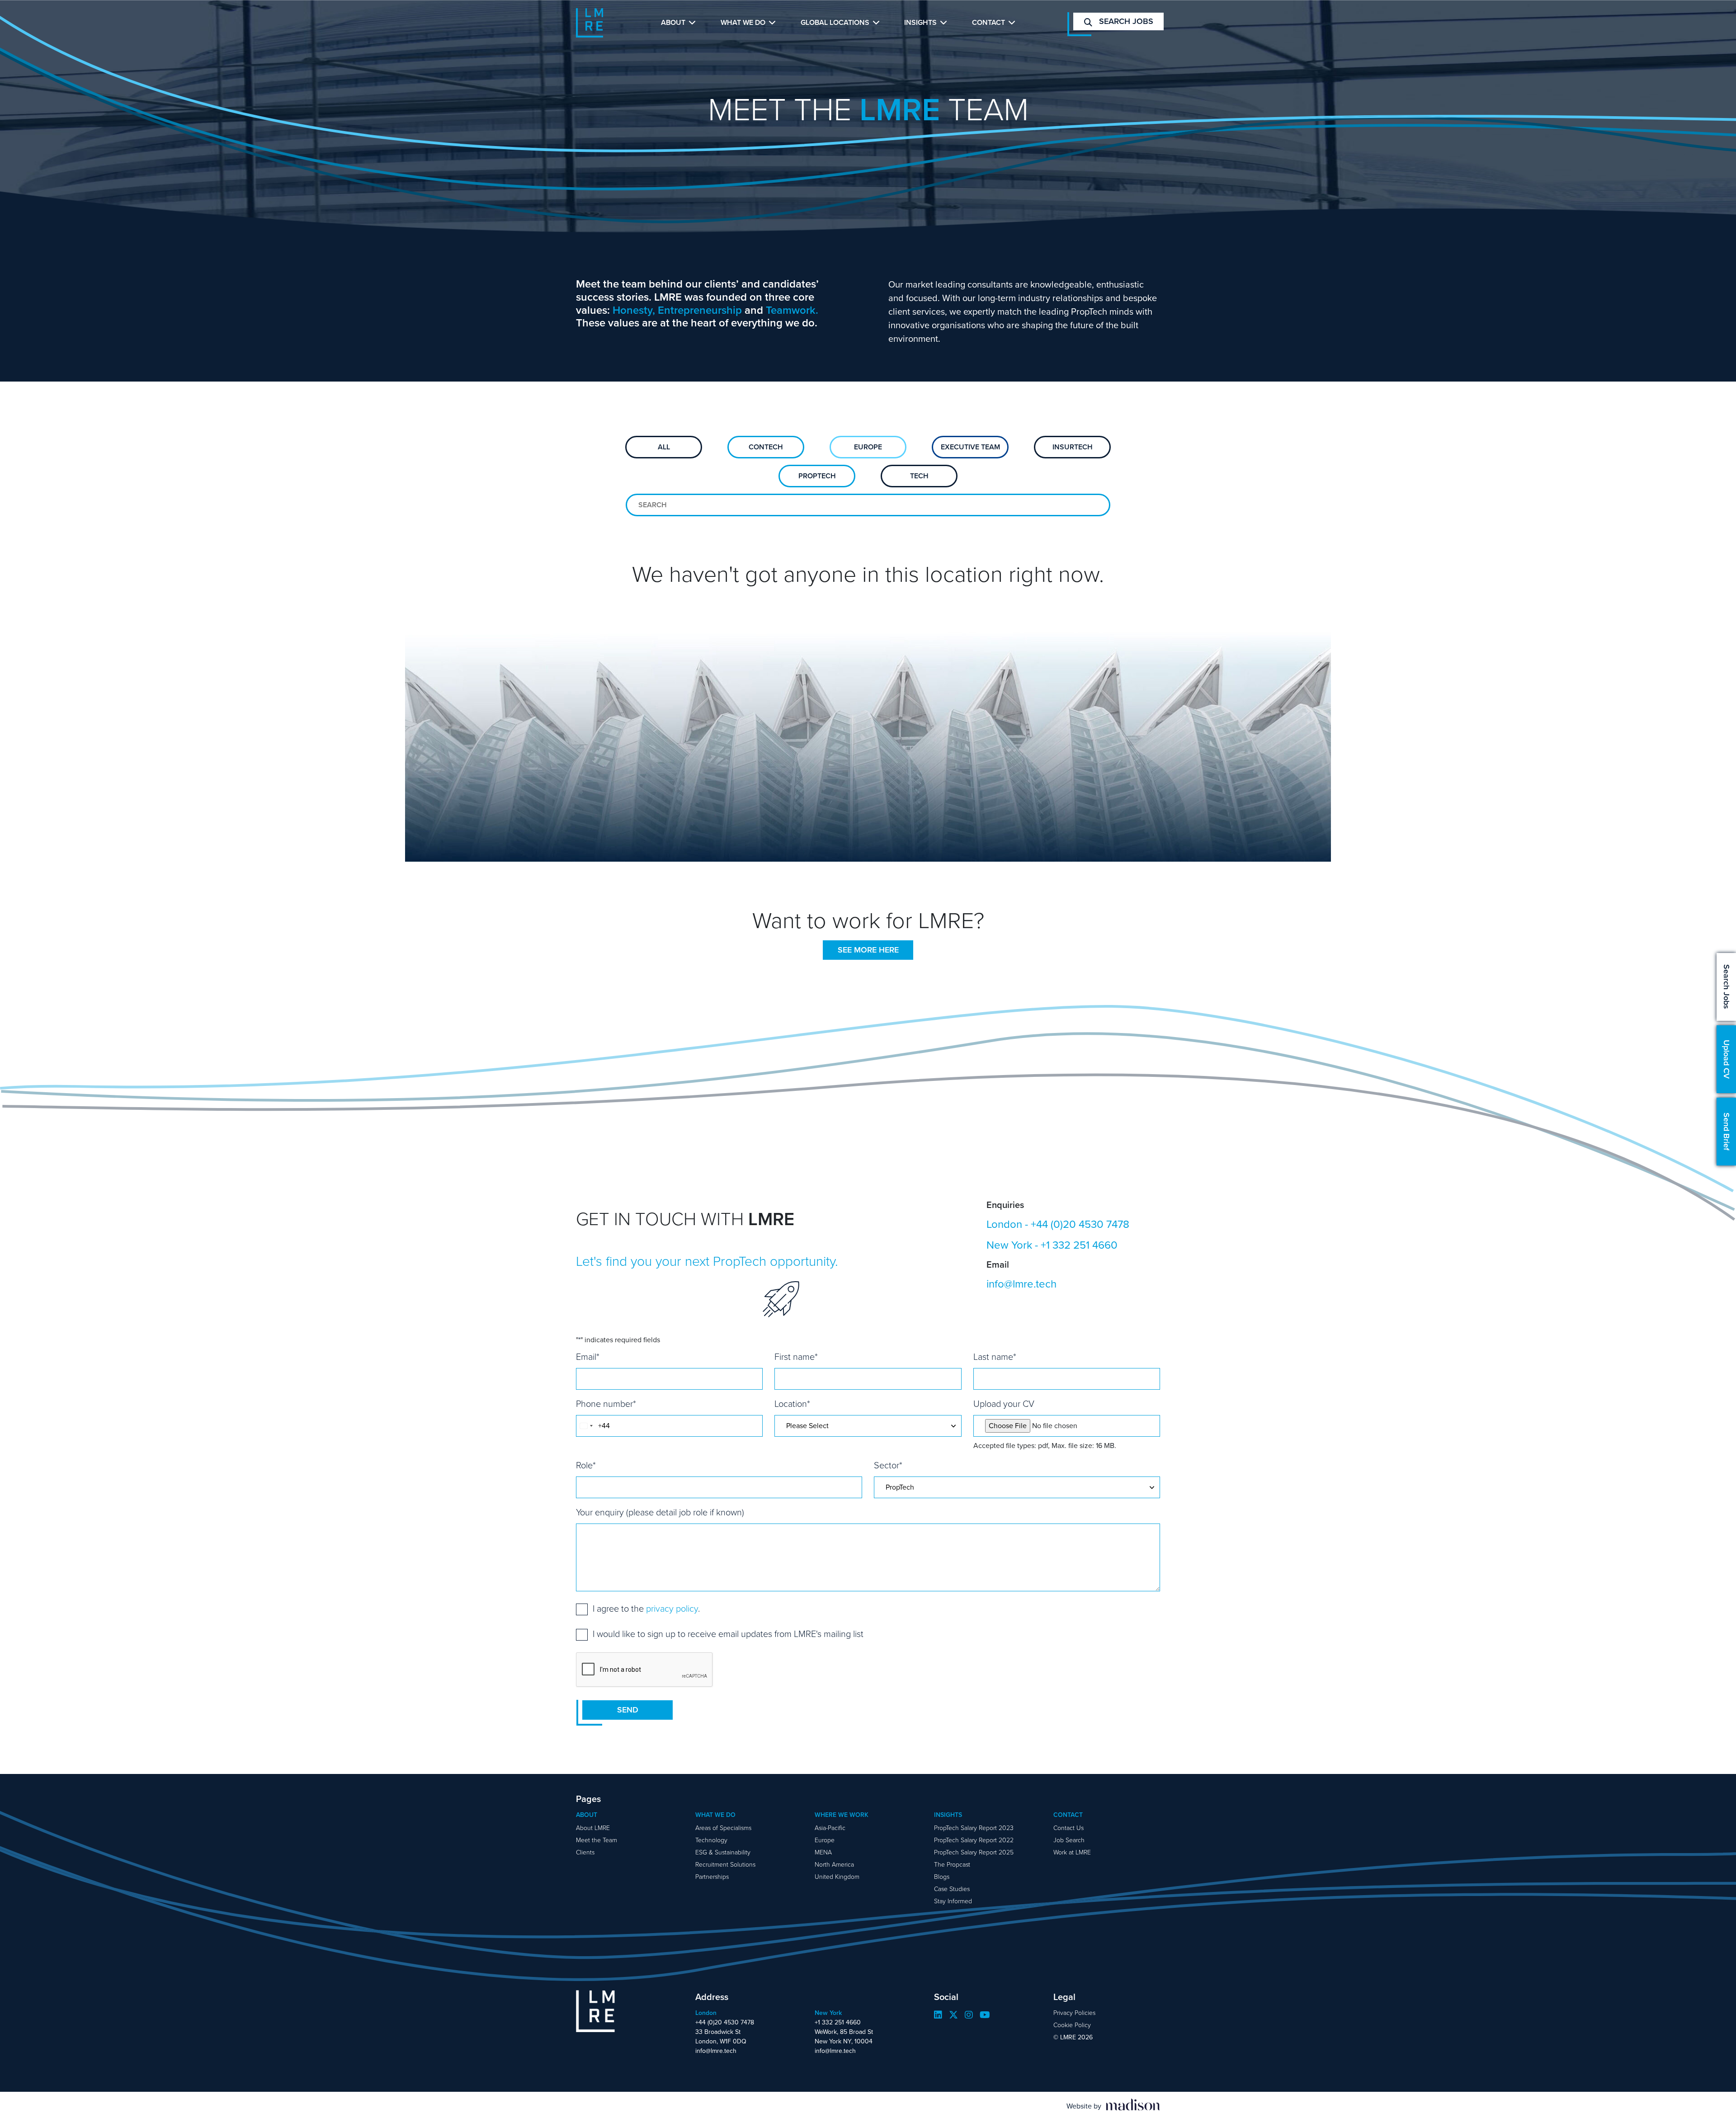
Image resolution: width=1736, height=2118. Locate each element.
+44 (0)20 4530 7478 (1080, 1224)
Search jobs (1125, 21)
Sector (888, 1465)
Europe (868, 447)
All (664, 447)
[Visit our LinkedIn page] (938, 2015)
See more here (868, 950)
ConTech (766, 447)
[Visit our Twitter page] (953, 2015)
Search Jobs (1727, 987)
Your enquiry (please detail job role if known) (660, 1512)
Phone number (606, 1404)
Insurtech (1073, 447)
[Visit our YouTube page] (985, 2015)
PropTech (817, 476)
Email (588, 1357)
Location (792, 1404)
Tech (919, 476)
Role (586, 1465)
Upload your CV (1004, 1404)
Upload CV (1727, 1059)
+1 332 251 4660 (1079, 1245)
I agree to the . (646, 1609)
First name (796, 1357)
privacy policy (672, 1609)
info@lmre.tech (1021, 1284)
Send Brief (1727, 1132)
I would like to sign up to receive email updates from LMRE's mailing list (728, 1634)
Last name (995, 1357)
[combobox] (586, 1426)
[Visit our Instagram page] (969, 2015)
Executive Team (970, 447)
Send (628, 1710)
